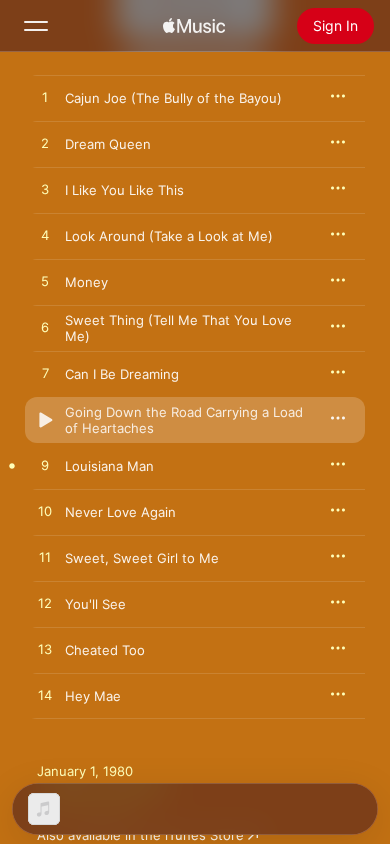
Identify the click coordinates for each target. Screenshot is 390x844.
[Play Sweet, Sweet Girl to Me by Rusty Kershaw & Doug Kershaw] (45, 558)
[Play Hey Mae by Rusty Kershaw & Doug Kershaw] (45, 696)
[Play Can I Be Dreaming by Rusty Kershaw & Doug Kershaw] (45, 374)
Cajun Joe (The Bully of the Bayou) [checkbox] (173, 98)
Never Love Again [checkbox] (120, 512)
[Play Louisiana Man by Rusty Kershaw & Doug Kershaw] (45, 466)
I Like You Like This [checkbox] (124, 190)
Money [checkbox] (86, 282)
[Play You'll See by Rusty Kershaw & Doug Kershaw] (45, 604)
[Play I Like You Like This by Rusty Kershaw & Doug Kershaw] (45, 190)
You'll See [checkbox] (95, 604)
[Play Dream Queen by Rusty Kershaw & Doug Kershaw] (45, 144)
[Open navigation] (36, 26)
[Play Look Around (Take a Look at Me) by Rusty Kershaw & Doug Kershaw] (45, 236)
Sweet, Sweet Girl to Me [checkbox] (142, 558)
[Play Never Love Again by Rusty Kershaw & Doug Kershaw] (45, 512)
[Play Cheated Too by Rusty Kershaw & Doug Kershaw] (45, 650)
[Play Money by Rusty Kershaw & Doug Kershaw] (45, 282)
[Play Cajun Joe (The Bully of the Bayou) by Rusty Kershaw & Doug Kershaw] (45, 98)
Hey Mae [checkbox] (93, 696)
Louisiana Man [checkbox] (109, 466)
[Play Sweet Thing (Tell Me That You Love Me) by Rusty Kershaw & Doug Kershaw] (45, 328)
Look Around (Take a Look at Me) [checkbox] (169, 236)
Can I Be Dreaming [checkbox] (122, 374)
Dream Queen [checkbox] (108, 144)
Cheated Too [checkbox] (105, 650)
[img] (194, 26)
